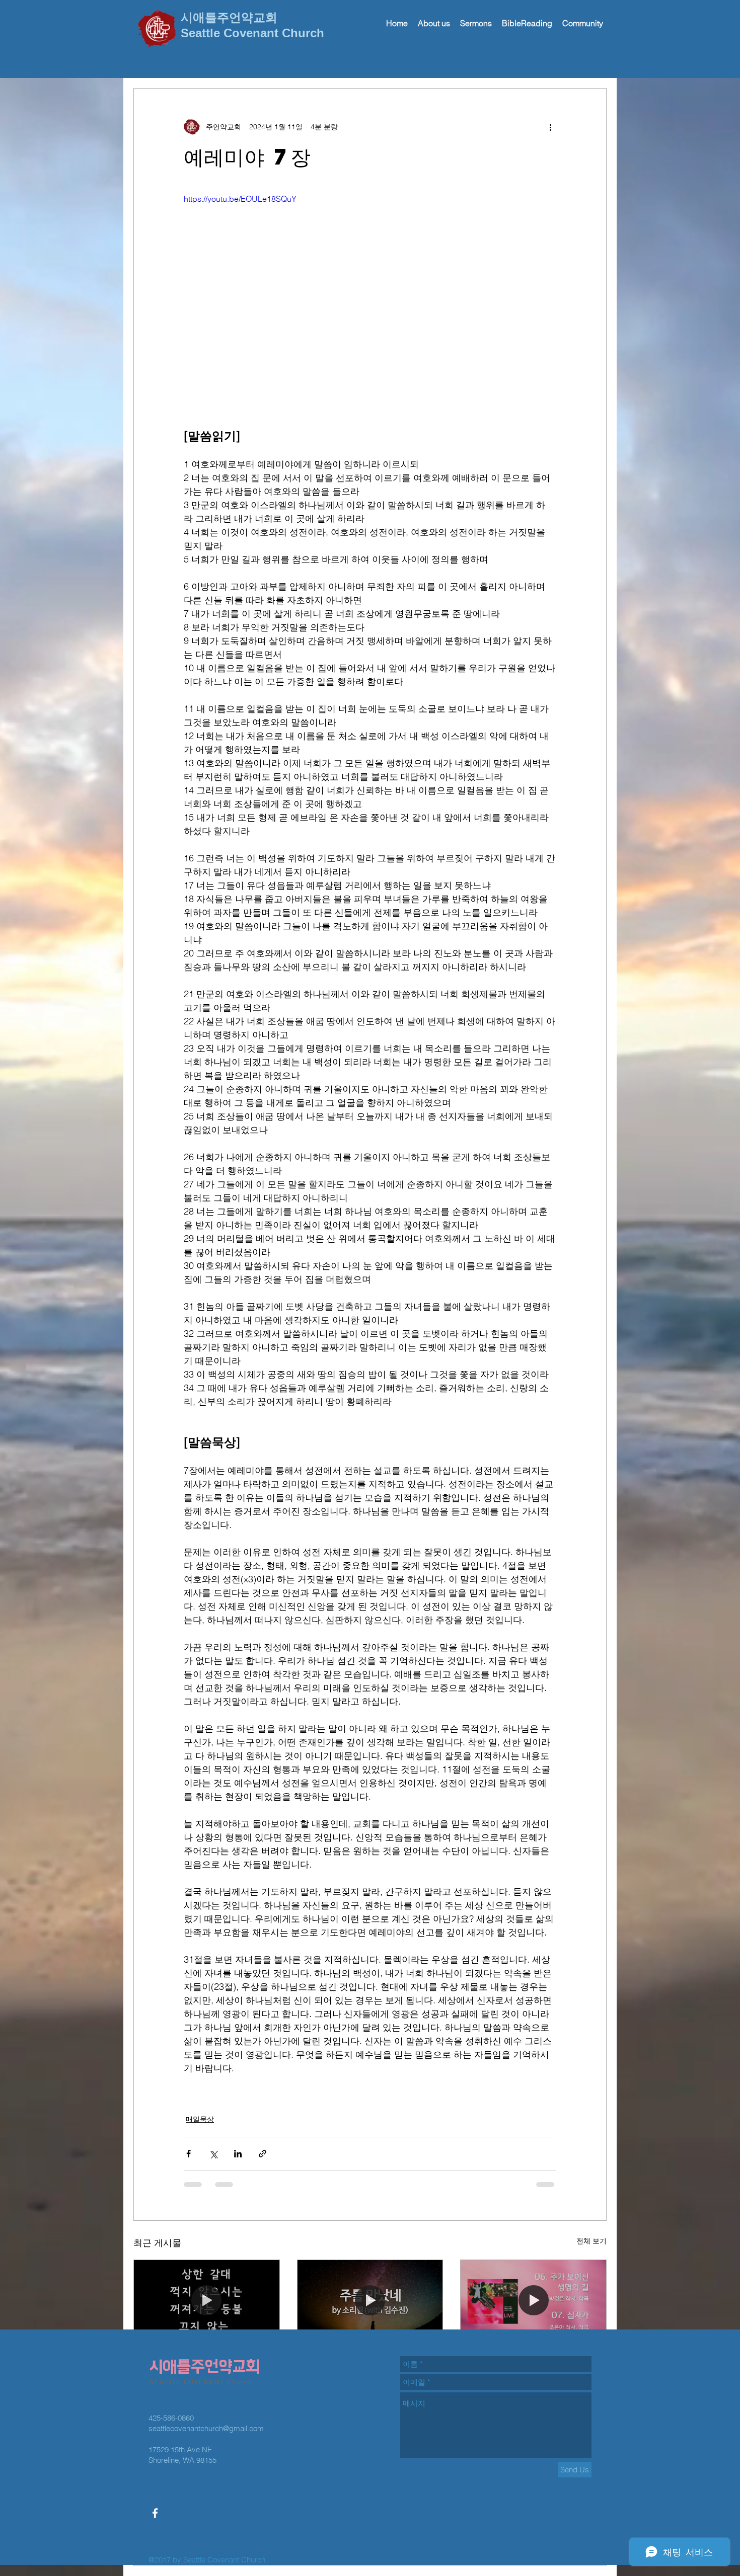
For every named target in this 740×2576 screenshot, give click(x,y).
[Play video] (370, 297)
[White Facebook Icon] (155, 2441)
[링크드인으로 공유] (238, 2154)
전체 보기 (591, 2241)
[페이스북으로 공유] (189, 2154)
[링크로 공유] (263, 2154)
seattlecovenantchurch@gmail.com (206, 2356)
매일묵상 (200, 2119)
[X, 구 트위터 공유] (213, 2154)
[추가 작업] (550, 127)
